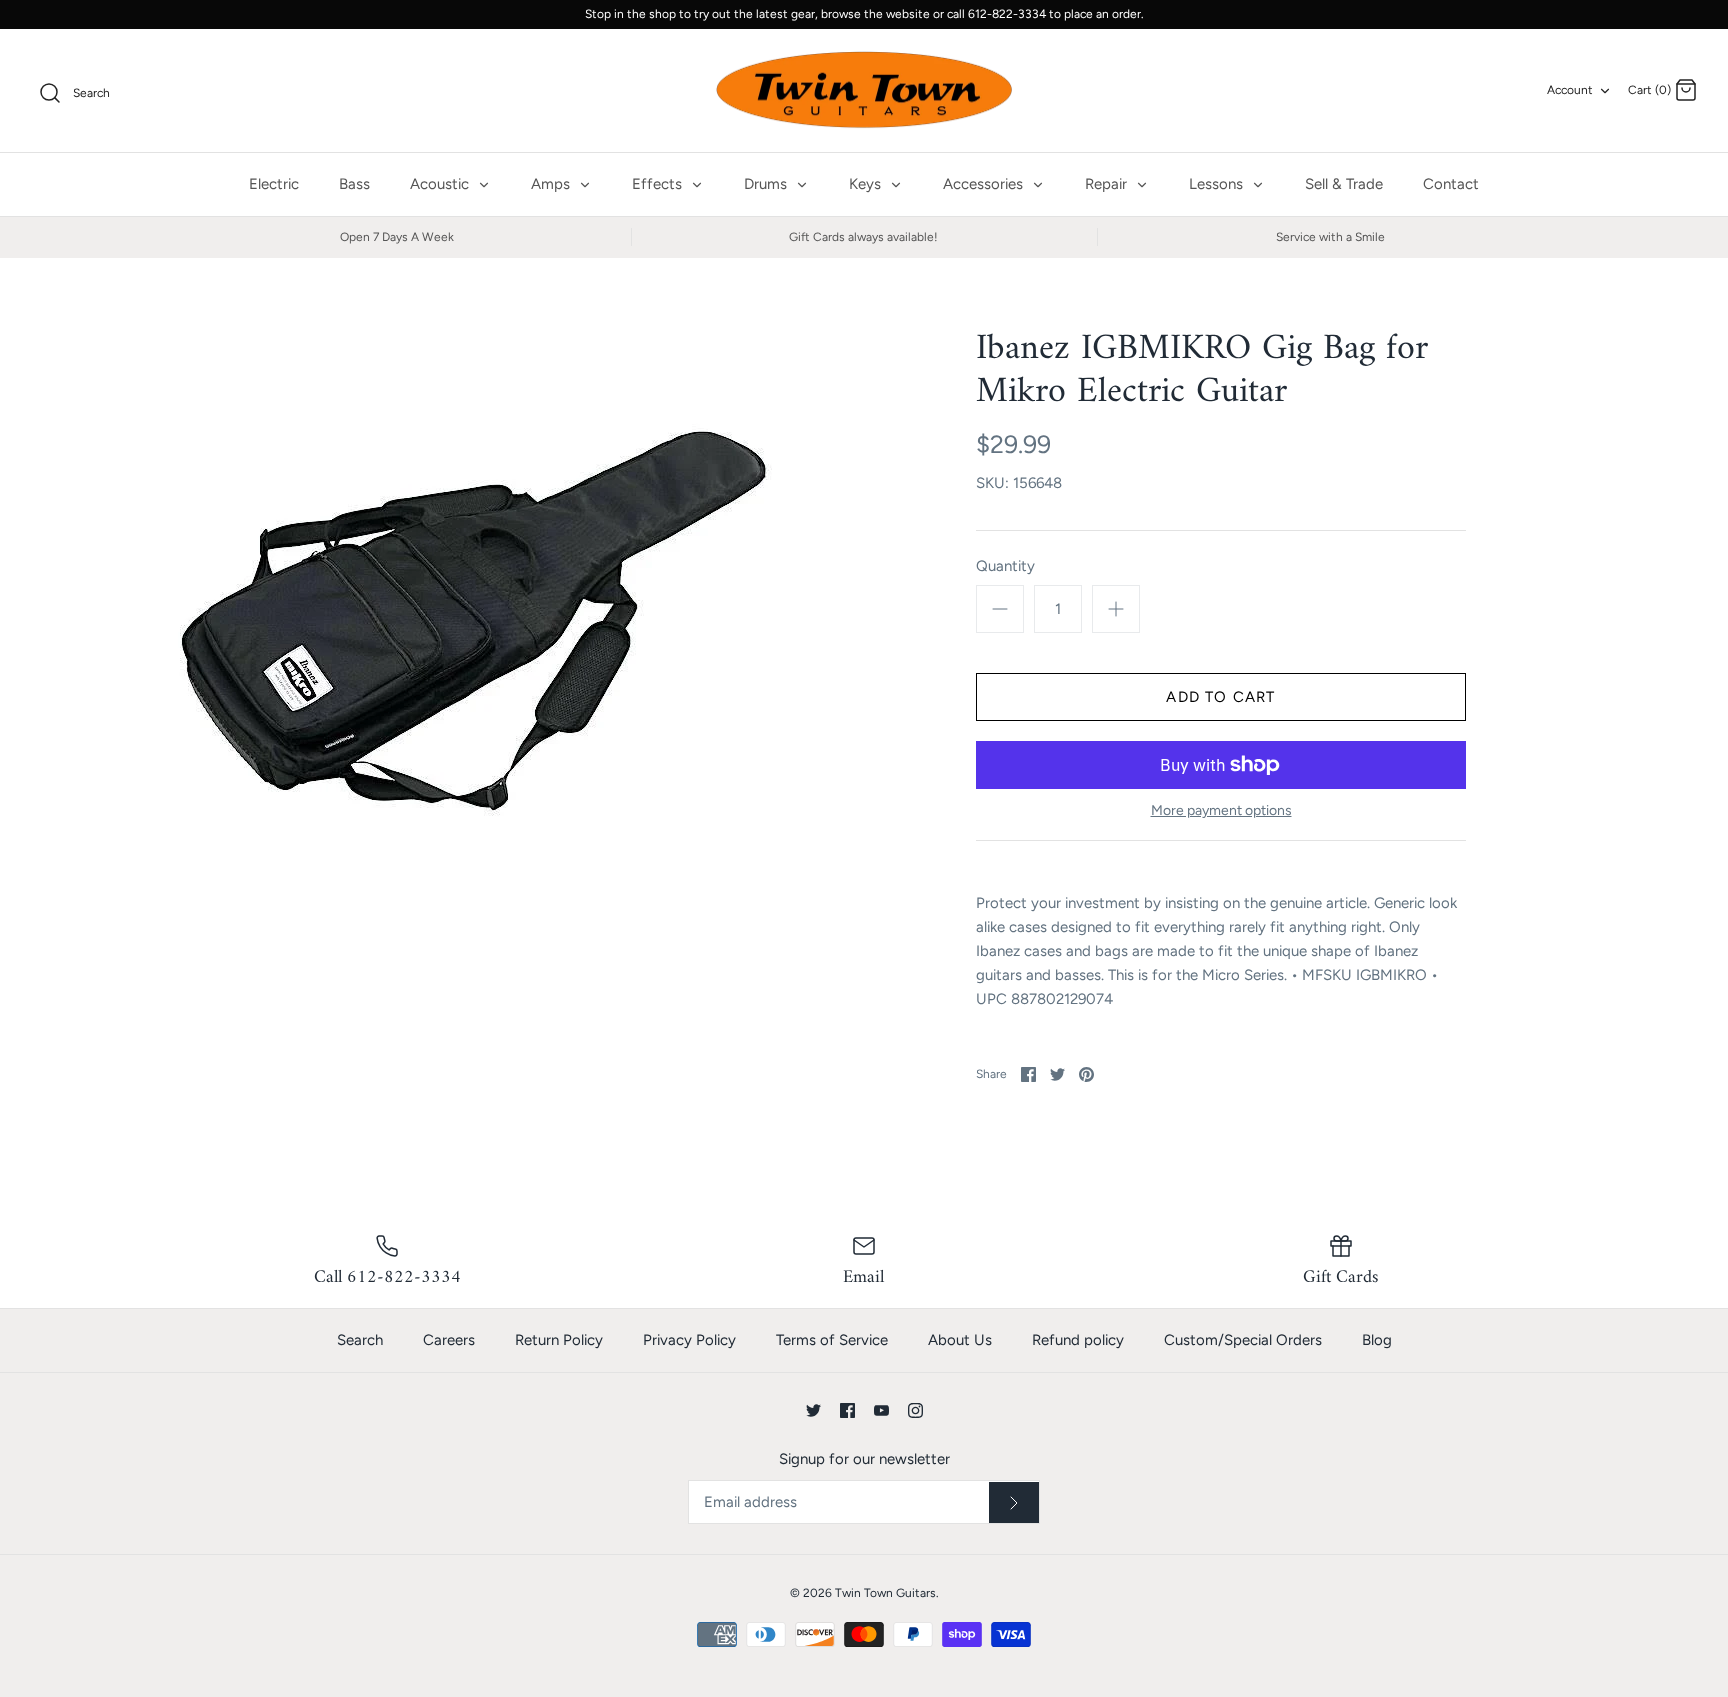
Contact (1451, 184)
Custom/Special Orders (1243, 1340)
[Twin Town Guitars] (864, 91)
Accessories (985, 184)
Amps (552, 184)
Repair (1108, 184)
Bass (354, 184)
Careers (449, 1340)
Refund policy (1078, 1340)
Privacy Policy (689, 1340)
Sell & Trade (1344, 184)
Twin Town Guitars (885, 1593)
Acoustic (441, 184)
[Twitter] (813, 1410)
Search (360, 1340)
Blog (1377, 1340)
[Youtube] (881, 1410)
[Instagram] (915, 1410)
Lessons (1218, 184)
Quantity (1005, 566)
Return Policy (559, 1340)
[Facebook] (847, 1410)
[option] (472, 628)
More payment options (1221, 811)
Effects (659, 184)
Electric (274, 184)
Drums (767, 184)
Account (1570, 90)
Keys (867, 184)
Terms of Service (832, 1340)
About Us (960, 1340)
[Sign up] (1014, 1503)
